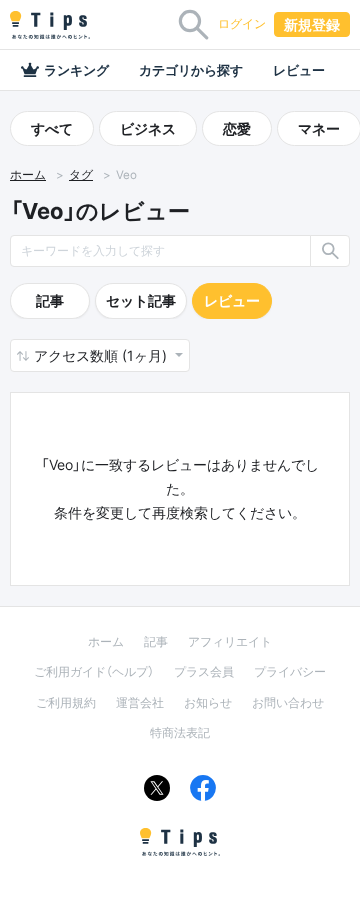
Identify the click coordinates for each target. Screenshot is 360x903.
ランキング (76, 70)
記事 (50, 300)
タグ (81, 175)
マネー (319, 128)
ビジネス (148, 128)
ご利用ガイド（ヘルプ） (94, 671)
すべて (52, 128)
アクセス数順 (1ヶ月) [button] (102, 355)
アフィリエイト (230, 641)
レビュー (299, 70)
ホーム (28, 175)
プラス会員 (204, 671)
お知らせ (208, 702)
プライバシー (290, 671)
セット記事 (141, 300)
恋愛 (237, 128)
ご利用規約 (66, 702)
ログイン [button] (242, 23)
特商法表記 (180, 732)
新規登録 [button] (312, 24)
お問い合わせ (288, 702)
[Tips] (50, 25)
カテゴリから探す (191, 70)
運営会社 (140, 702)
